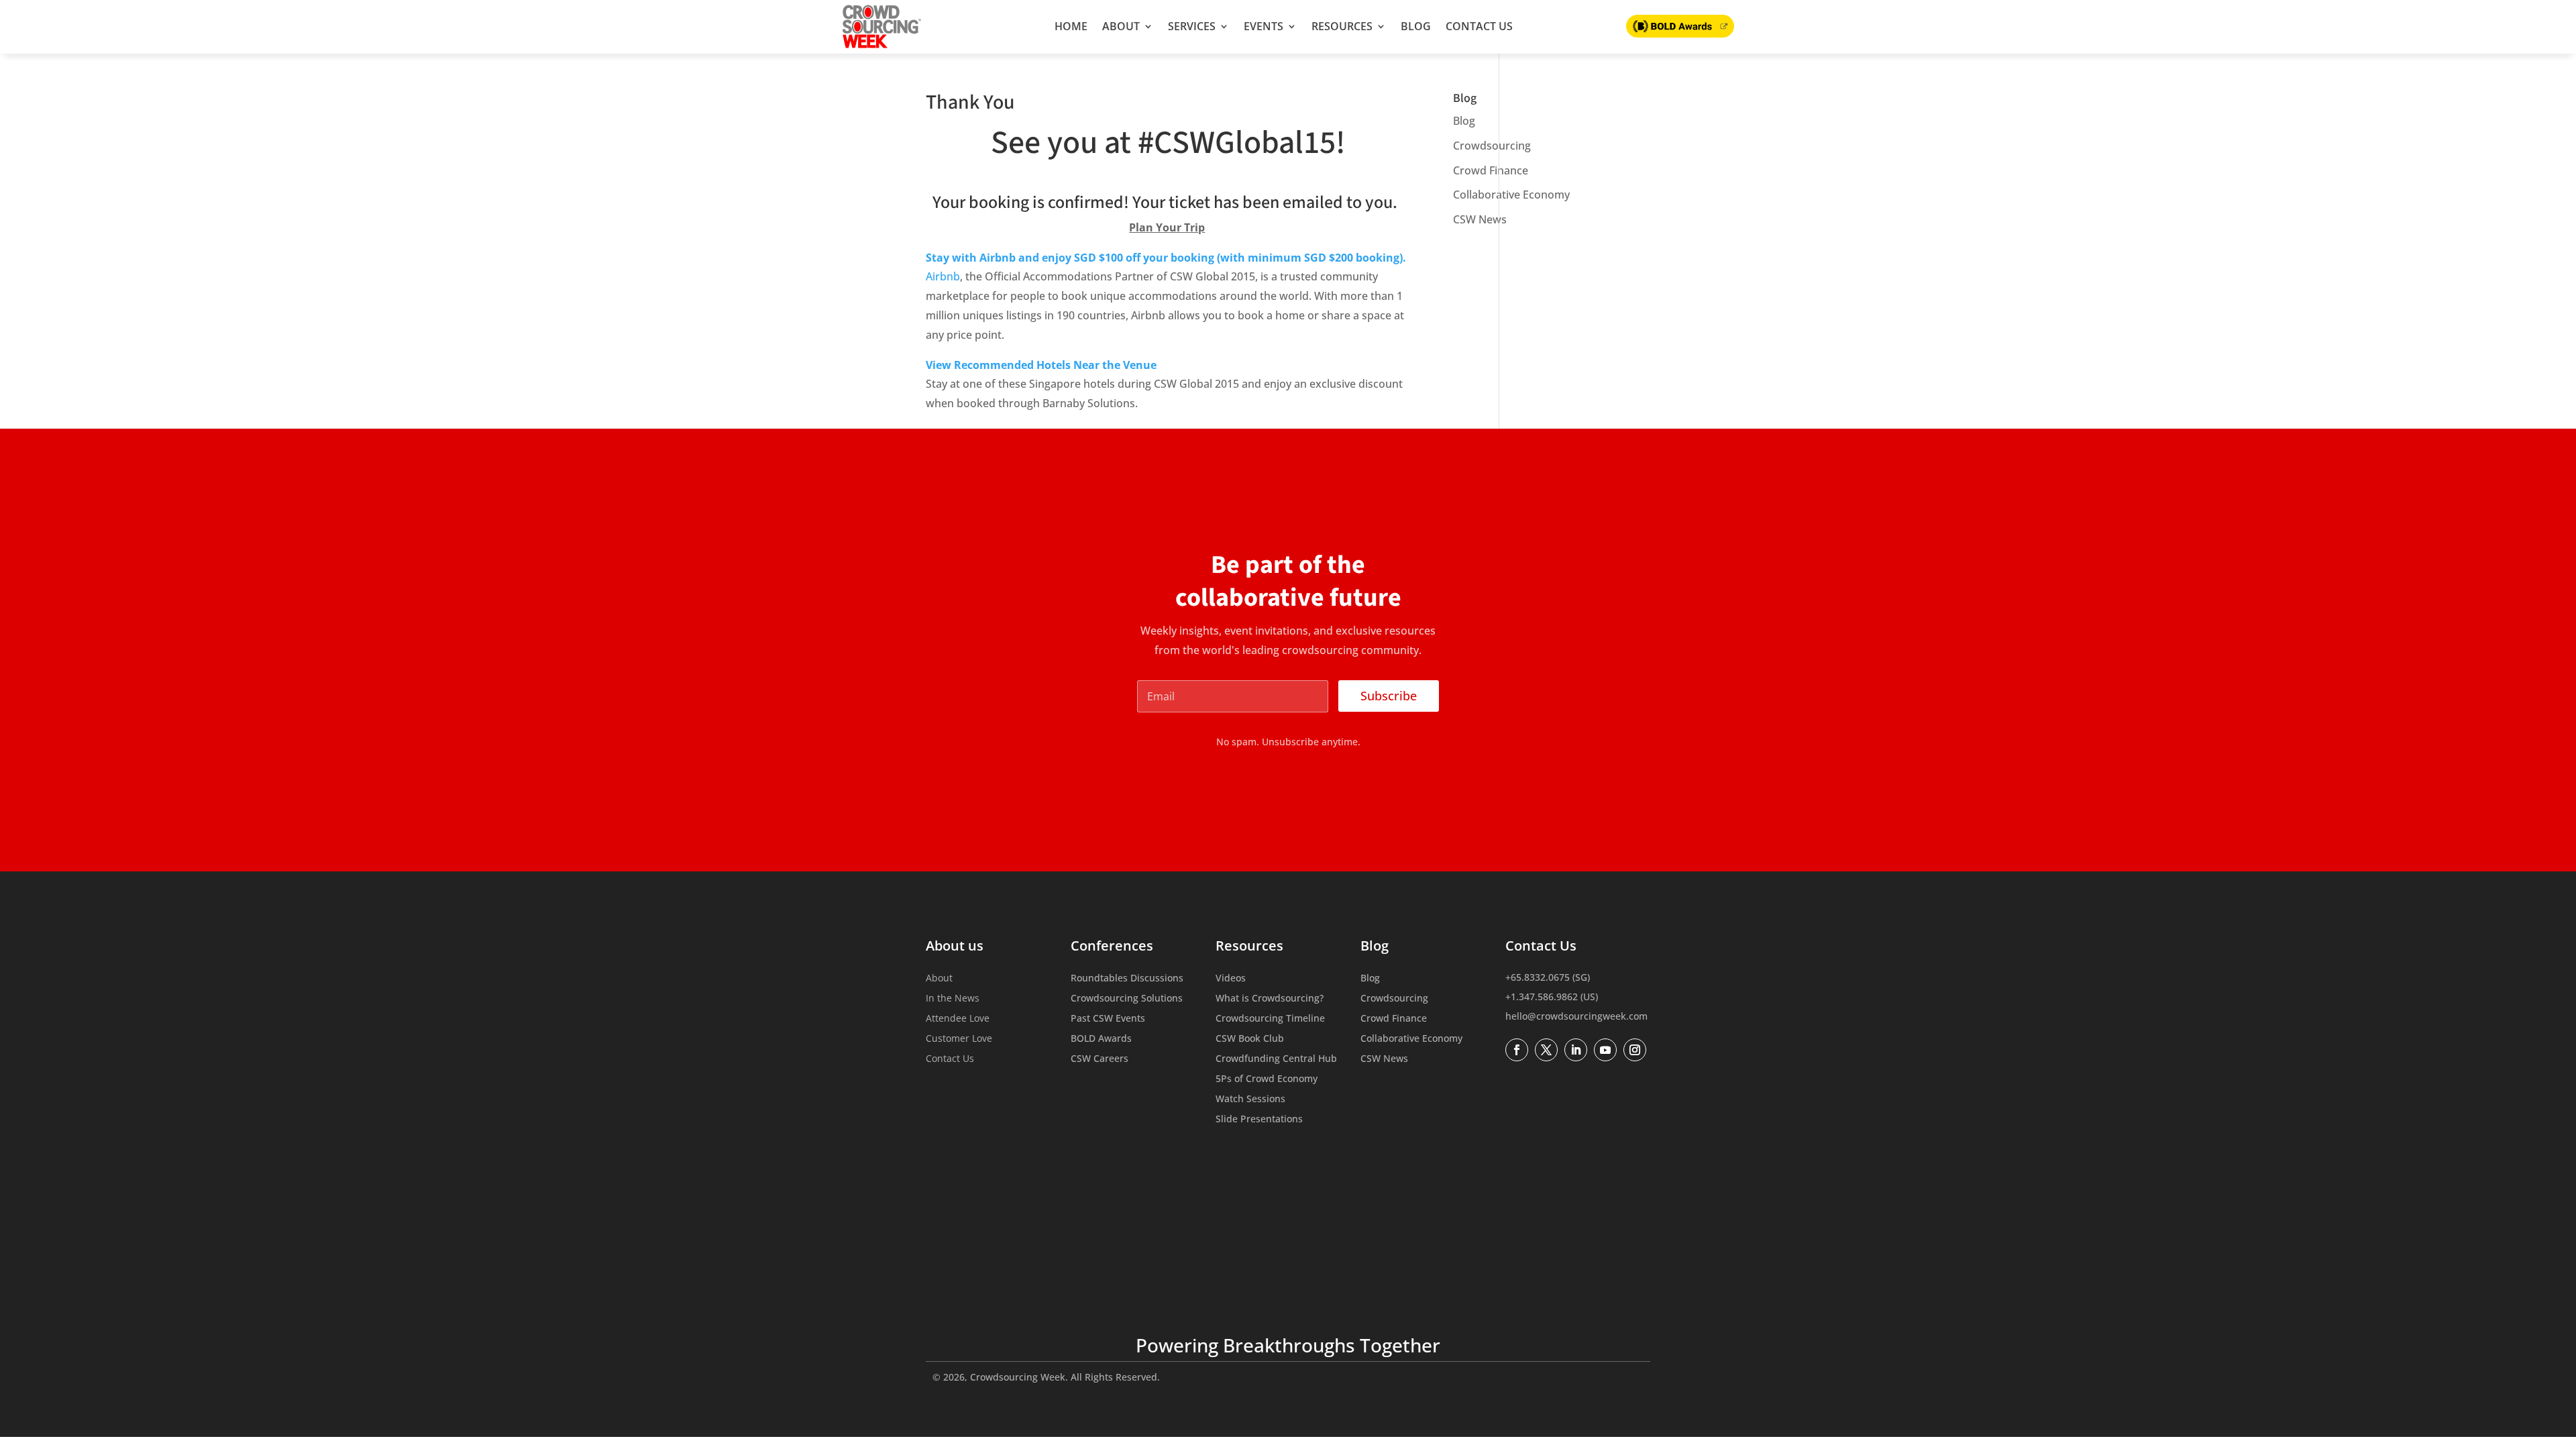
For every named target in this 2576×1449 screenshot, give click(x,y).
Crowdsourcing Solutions (1127, 999)
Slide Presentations (1259, 1120)
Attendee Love (958, 1019)
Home (1071, 26)
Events (1264, 26)
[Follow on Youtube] (1605, 1050)
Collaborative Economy (1511, 195)
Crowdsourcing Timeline (1270, 1019)
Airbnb (943, 276)
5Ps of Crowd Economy (1267, 1079)
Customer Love (959, 1039)
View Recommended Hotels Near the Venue (1041, 365)
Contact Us (1479, 26)
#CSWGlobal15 (1237, 143)
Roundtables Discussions (1127, 979)
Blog (1416, 26)
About (1121, 26)
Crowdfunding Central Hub (1276, 1059)
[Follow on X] (1546, 1050)
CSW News (1480, 219)
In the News (953, 999)
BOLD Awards (1101, 1039)
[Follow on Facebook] (1517, 1050)
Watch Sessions (1250, 1099)
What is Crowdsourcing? (1270, 999)
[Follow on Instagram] (1635, 1050)
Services (1192, 26)
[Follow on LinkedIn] (1576, 1050)
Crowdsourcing (1492, 146)
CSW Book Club (1250, 1039)
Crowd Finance (1491, 170)
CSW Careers (1099, 1059)
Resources (1342, 26)
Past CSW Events (1108, 1019)
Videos (1231, 979)
